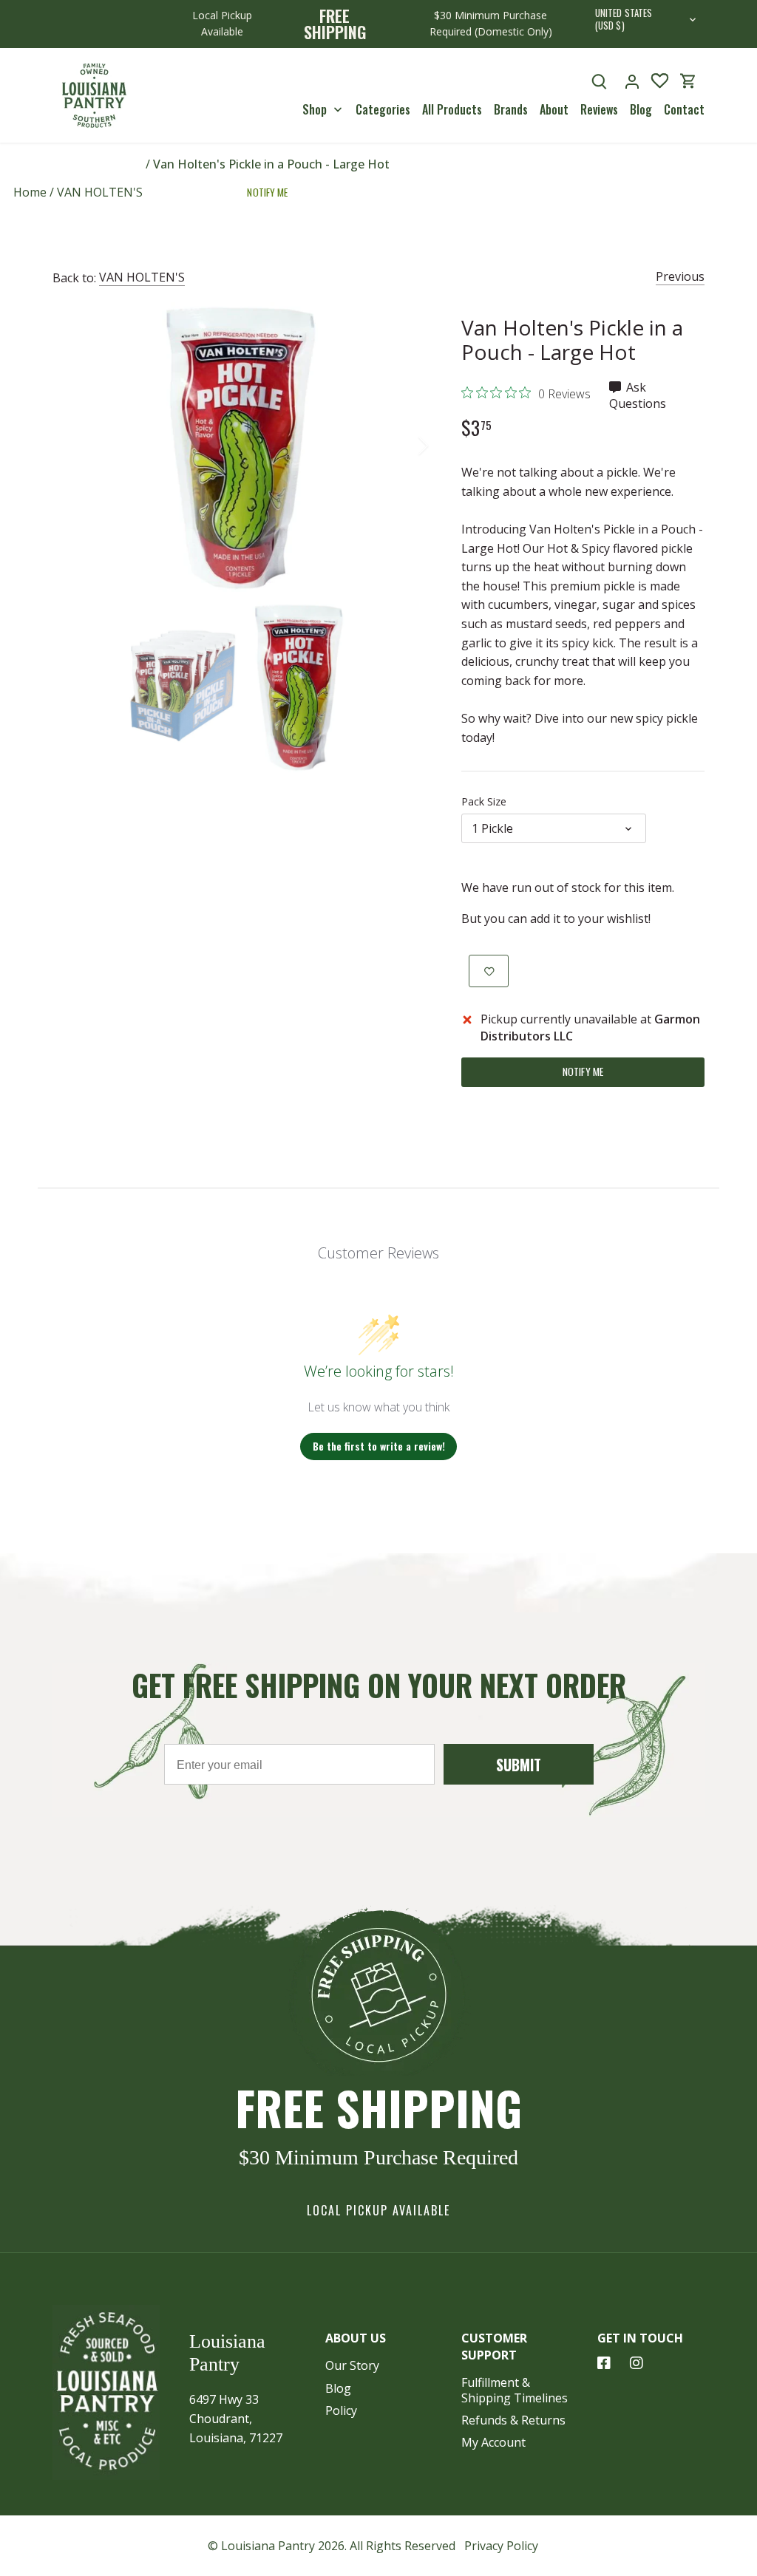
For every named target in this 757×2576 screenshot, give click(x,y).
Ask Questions (638, 395)
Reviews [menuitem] (599, 109)
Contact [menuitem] (684, 109)
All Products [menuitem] (452, 109)
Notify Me (267, 192)
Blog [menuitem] (641, 109)
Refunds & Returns (513, 2420)
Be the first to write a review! (379, 1446)
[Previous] (75, 446)
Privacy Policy (501, 2546)
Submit (519, 1765)
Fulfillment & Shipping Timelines (515, 2390)
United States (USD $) (624, 20)
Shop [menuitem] (315, 109)
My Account (493, 2442)
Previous (680, 276)
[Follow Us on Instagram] (637, 2363)
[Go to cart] (688, 81)
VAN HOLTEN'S (142, 277)
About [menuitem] (554, 109)
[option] (239, 446)
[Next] (404, 446)
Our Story (352, 2365)
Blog (338, 2388)
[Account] (632, 81)
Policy (341, 2410)
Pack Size (484, 801)
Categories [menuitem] (383, 109)
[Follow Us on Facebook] (604, 2363)
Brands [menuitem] (511, 109)
